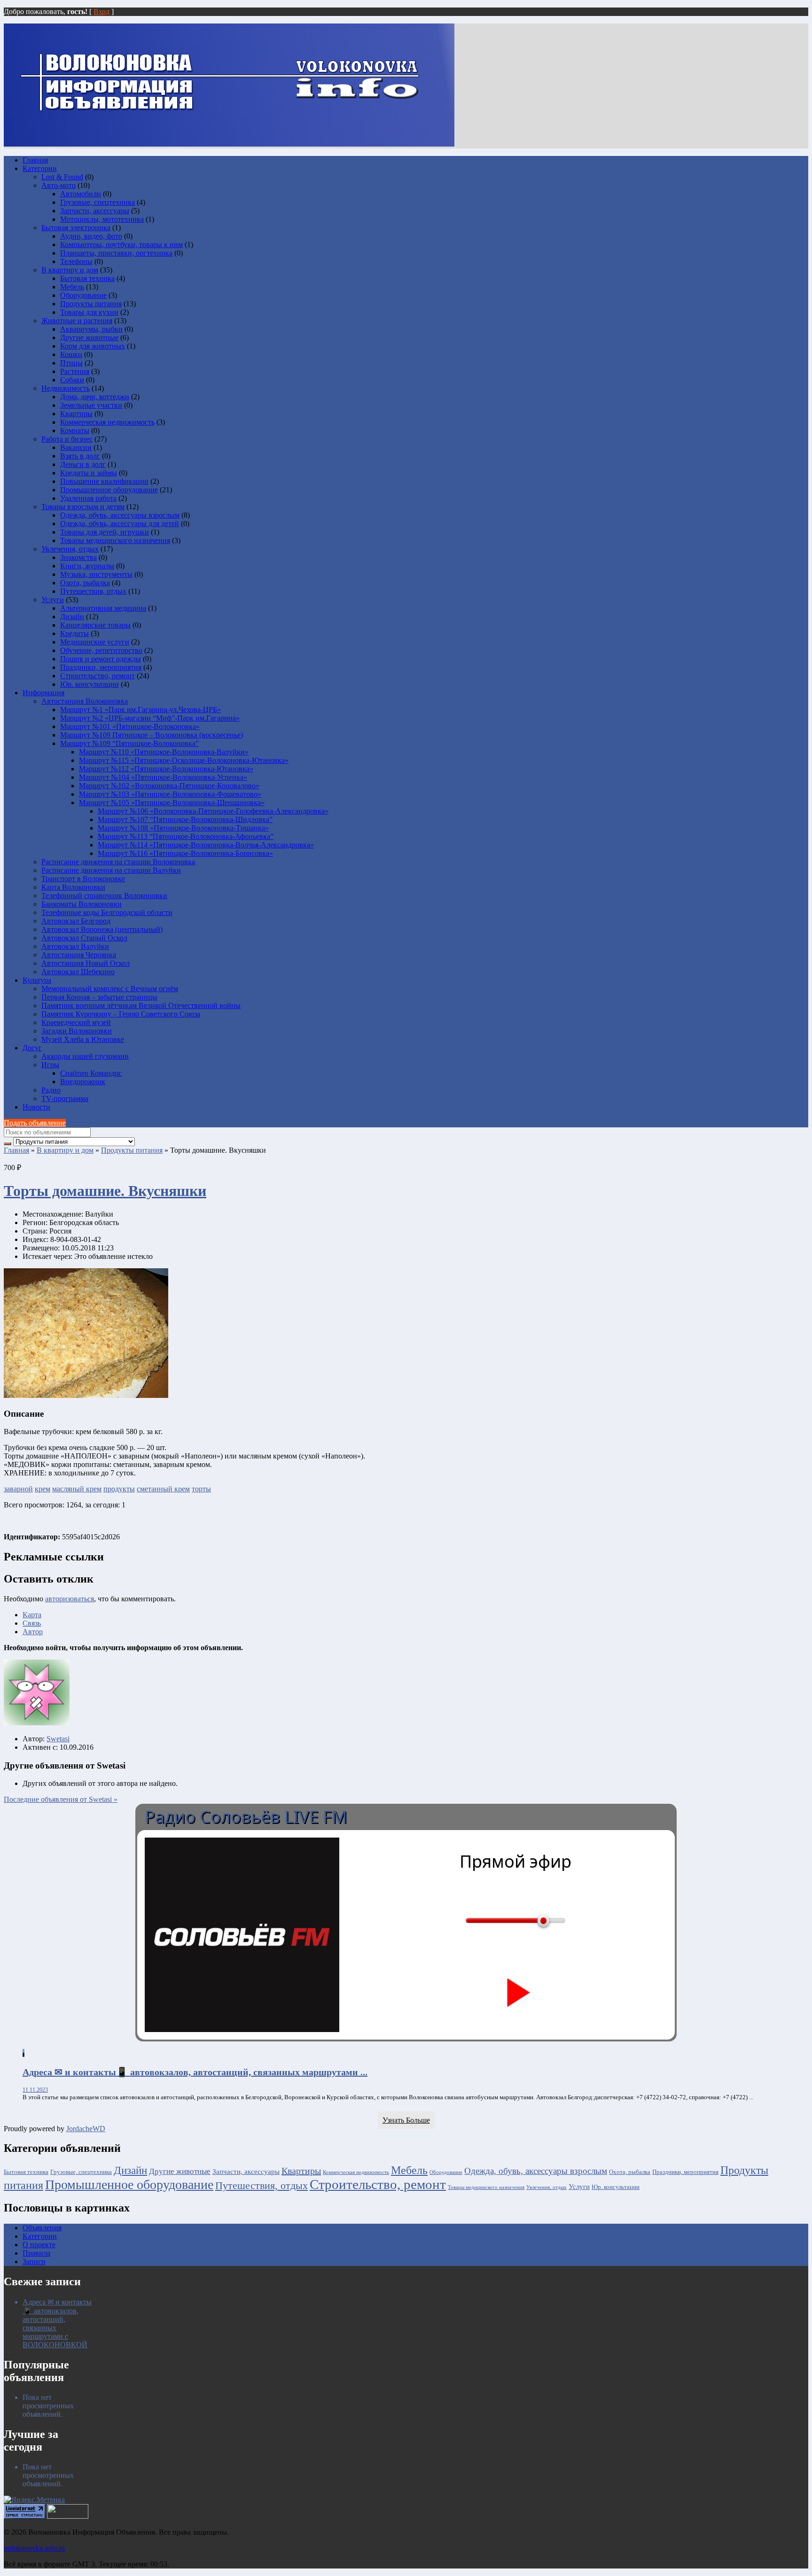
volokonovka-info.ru (34, 2548)
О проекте (39, 2245)
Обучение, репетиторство (101, 650)
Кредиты (74, 633)
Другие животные (89, 338)
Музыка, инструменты (96, 574)
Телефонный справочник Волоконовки (104, 896)
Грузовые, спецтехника (98, 202)
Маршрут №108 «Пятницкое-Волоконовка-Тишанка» (183, 828)
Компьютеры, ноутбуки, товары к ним (121, 244)
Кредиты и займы (89, 473)
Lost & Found (62, 177)
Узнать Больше (406, 2120)
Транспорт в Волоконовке (83, 879)
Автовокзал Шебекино (78, 972)
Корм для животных (93, 346)
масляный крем (77, 1489)
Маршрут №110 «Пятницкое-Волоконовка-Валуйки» (164, 752)
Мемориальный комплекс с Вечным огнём (110, 989)
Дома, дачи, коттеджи (95, 397)
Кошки (71, 354)
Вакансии (76, 447)
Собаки (72, 380)
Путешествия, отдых (93, 591)
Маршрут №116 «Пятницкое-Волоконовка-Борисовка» (185, 853)
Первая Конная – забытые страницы (99, 997)
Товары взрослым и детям (83, 507)
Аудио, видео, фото (91, 236)
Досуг (32, 1048)
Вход (101, 12)
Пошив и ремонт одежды (101, 659)
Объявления (42, 2228)
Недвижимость (66, 388)
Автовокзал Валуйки (75, 946)
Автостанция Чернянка (79, 955)
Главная (35, 160)
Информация (43, 693)
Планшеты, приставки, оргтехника (116, 253)
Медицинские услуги (95, 642)
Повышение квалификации (104, 481)
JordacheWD (86, 2129)
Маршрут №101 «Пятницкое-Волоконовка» (130, 726)
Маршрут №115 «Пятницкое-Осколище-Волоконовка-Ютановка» (184, 760)
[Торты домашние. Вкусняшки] (86, 1395)
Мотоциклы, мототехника (102, 219)
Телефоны (76, 261)
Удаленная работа (88, 498)
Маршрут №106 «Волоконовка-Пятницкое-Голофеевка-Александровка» (213, 811)
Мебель (72, 287)
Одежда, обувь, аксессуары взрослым (120, 515)
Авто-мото (59, 185)
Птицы (71, 363)
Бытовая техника (87, 278)
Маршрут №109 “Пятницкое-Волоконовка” (129, 743)
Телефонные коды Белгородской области (107, 912)
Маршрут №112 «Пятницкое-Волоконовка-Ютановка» (166, 769)
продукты (119, 1489)
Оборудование (83, 295)
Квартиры (76, 414)
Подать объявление (35, 1123)
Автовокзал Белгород (76, 921)
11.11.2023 (35, 2090)
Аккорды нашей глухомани (85, 1056)
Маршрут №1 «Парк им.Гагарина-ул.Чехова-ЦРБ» (141, 710)
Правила (36, 2253)
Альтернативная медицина (103, 608)
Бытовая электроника (76, 228)
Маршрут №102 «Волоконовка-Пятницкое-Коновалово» (169, 786)
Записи (34, 2262)
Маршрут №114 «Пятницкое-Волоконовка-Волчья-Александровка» (206, 845)
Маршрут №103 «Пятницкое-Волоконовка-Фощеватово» (170, 794)
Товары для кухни (89, 312)
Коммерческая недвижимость (107, 422)
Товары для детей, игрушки (105, 532)
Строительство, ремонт (98, 676)
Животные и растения (77, 321)
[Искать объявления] (8, 1144)
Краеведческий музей (76, 1022)
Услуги (53, 600)
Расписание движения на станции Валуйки (111, 870)
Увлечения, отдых (70, 549)
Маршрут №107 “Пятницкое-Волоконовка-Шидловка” (185, 819)
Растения (75, 371)
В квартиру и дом (70, 270)
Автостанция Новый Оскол (86, 963)
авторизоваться (70, 1599)
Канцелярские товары (95, 625)
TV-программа (65, 1098)
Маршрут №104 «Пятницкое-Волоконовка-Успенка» (163, 777)
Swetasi (58, 1739)
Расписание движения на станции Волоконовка (118, 862)
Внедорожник (83, 1082)
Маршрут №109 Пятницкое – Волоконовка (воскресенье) (152, 735)
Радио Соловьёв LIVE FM (246, 1817)
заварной (18, 1489)
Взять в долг (80, 456)
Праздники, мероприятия (101, 667)
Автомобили (81, 194)
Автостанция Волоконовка (85, 701)
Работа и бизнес (67, 439)
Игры (50, 1065)
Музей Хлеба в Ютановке (83, 1039)
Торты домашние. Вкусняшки (105, 1191)
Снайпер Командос (91, 1073)
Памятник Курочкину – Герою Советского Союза (121, 1014)
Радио (51, 1090)
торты (201, 1489)
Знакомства (78, 557)
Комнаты (75, 431)
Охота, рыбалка (85, 583)
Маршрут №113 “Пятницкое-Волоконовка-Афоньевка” (186, 836)
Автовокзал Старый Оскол (84, 938)
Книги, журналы (87, 566)
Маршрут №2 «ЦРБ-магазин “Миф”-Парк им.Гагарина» (150, 718)
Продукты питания (91, 304)
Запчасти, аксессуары (95, 211)
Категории (40, 168)
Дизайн (72, 617)
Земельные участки (91, 405)
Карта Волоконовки (73, 887)
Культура (37, 980)
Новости (36, 1107)
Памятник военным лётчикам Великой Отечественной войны (141, 1005)
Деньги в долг (83, 464)
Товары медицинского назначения (115, 540)
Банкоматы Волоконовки (82, 904)
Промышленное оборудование (109, 490)
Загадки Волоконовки (77, 1031)
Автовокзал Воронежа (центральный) (102, 929)
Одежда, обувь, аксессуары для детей (120, 524)
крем (43, 1489)
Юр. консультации (90, 684)
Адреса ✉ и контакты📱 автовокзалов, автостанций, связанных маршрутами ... (195, 2072)
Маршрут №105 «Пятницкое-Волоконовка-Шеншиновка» (172, 803)
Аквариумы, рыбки (91, 329)
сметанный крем (163, 1489)
